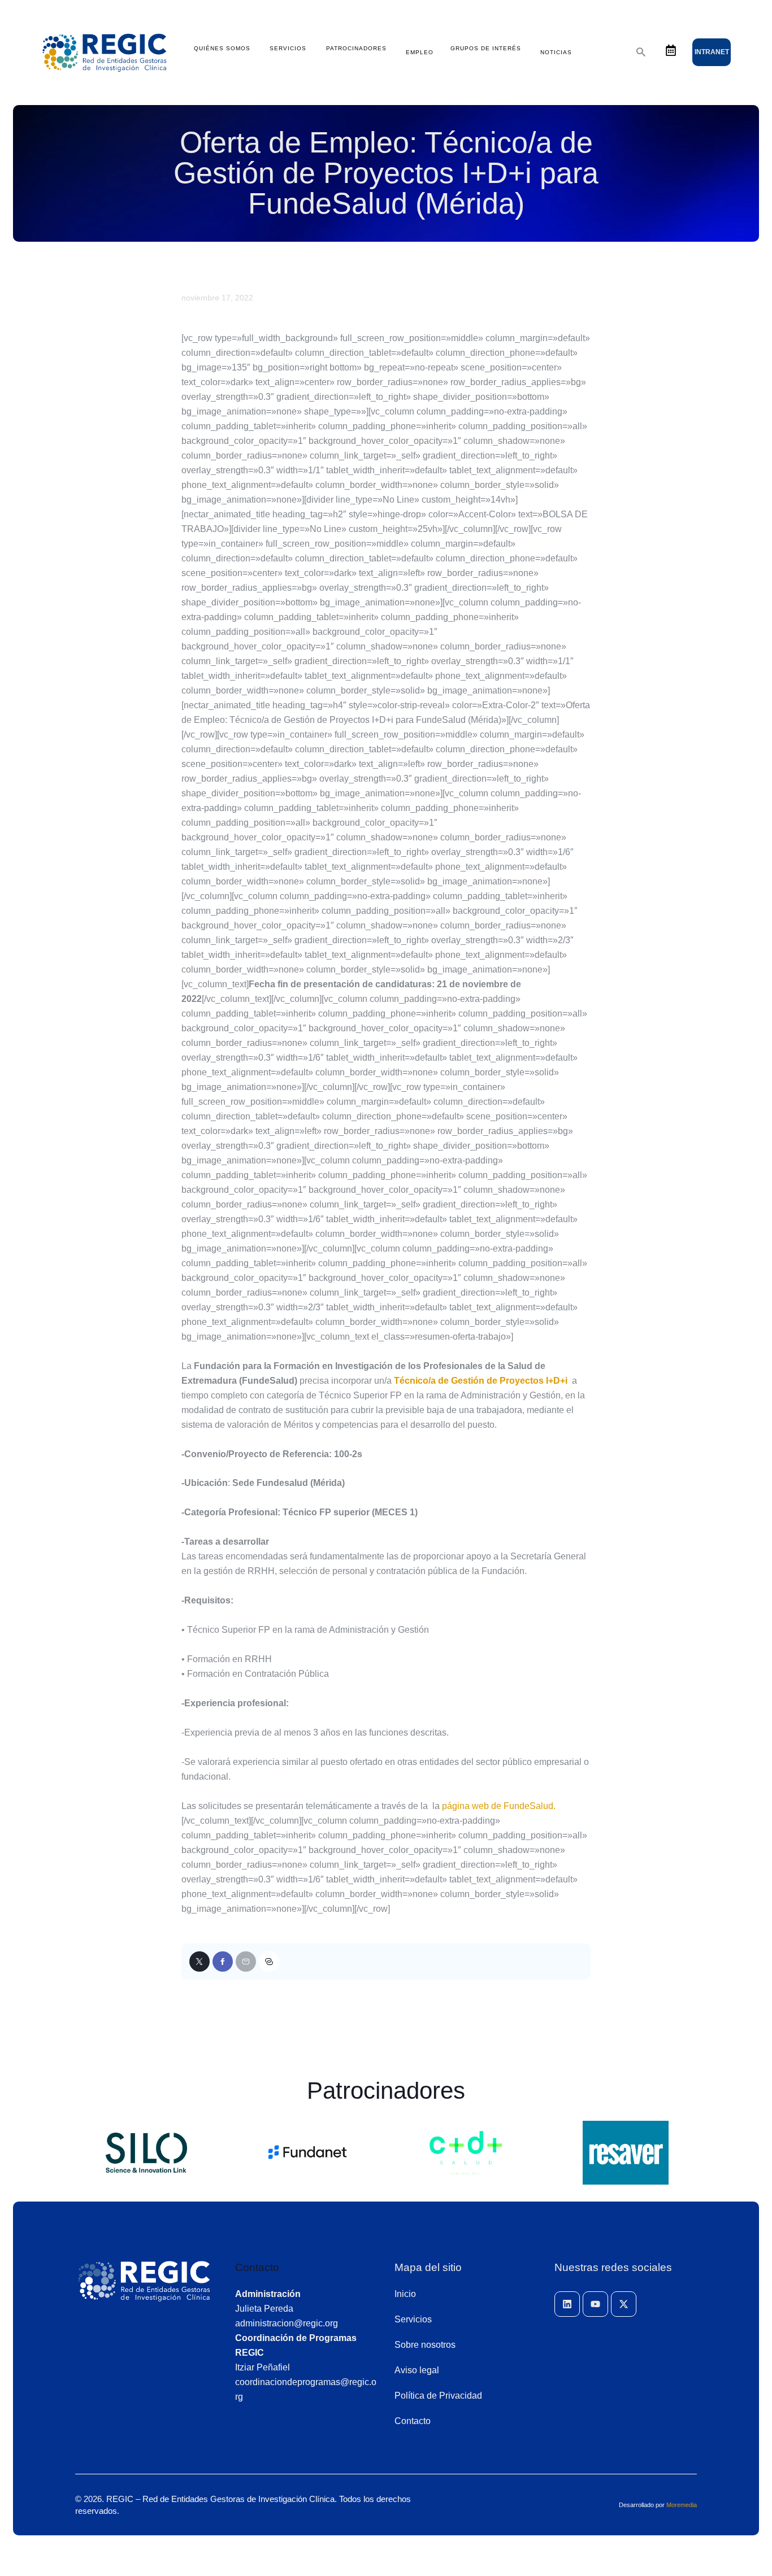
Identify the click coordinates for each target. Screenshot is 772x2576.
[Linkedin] (567, 2304)
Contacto (257, 2267)
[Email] (246, 1962)
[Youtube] (595, 2304)
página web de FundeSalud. (499, 1806)
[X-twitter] (624, 2304)
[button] (269, 1962)
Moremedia (682, 2505)
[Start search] (641, 52)
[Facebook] (223, 1962)
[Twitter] (199, 1962)
